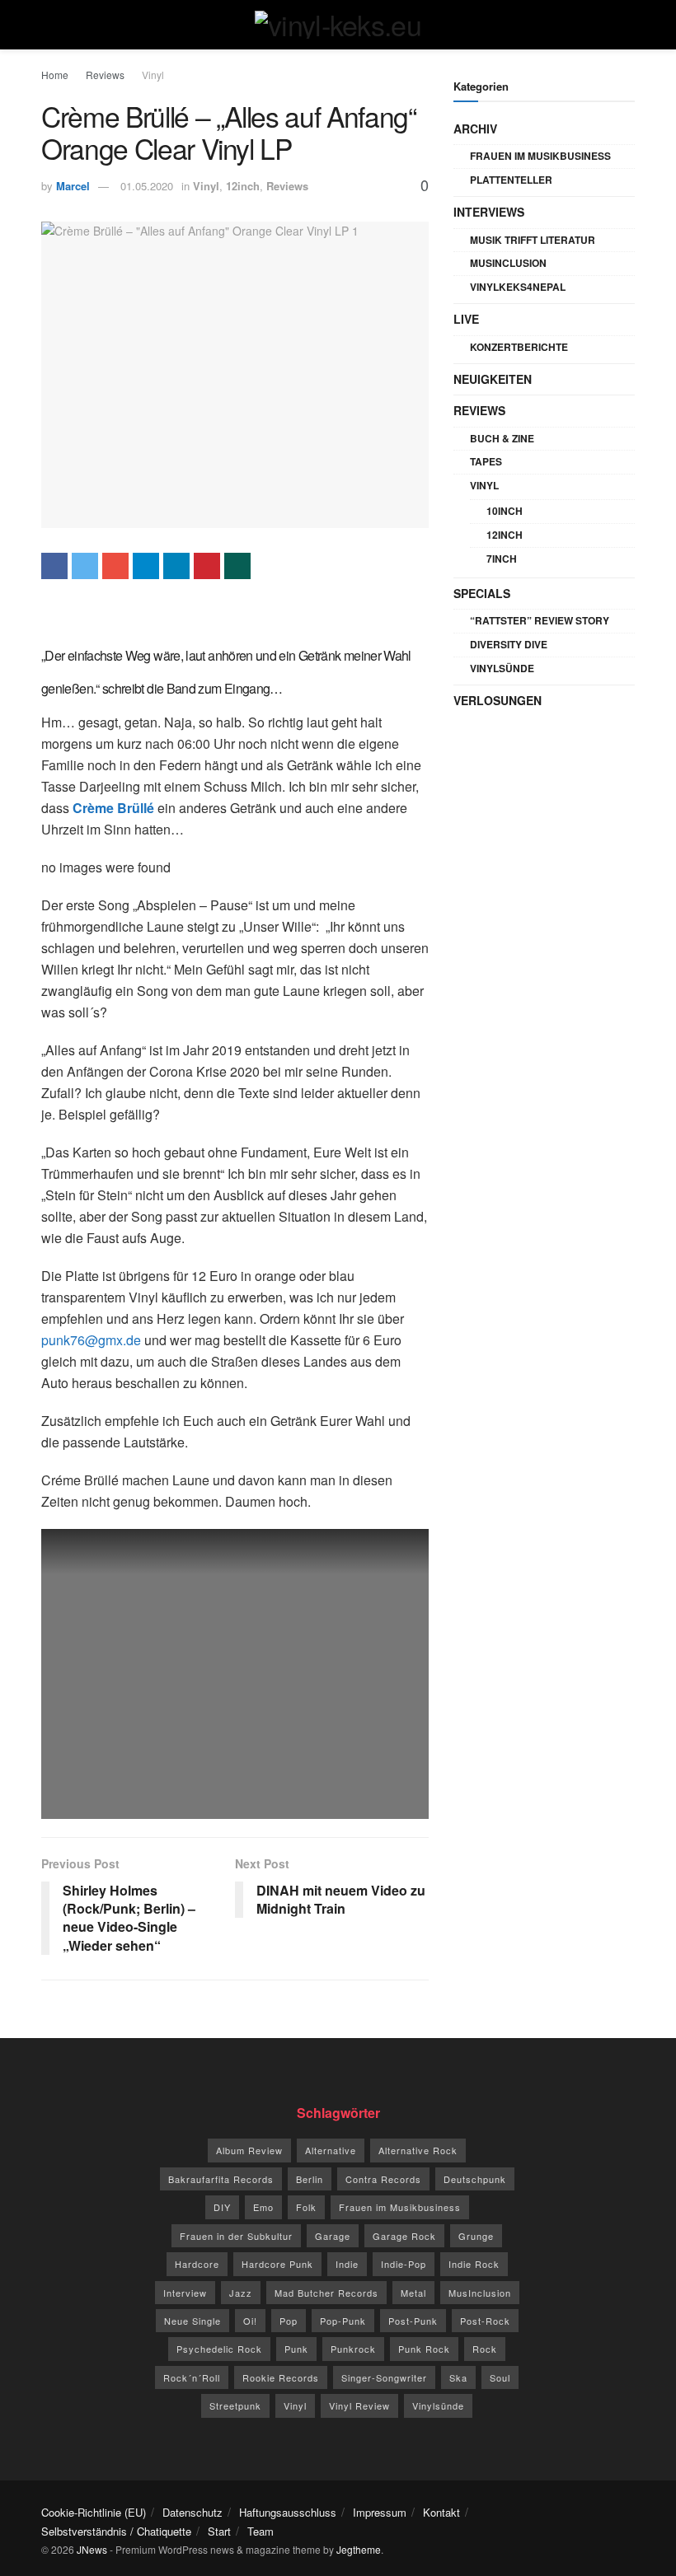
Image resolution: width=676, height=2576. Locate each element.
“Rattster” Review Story (540, 620)
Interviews (489, 212)
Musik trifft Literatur (533, 240)
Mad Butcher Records (326, 2293)
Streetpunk (235, 2405)
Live (466, 319)
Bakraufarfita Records (221, 2179)
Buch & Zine (502, 438)
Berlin (310, 2179)
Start (219, 2531)
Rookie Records (281, 2377)
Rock (485, 2349)
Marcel (73, 186)
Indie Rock (474, 2264)
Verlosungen (498, 700)
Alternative (331, 2150)
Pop (289, 2321)
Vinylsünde (502, 668)
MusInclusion (508, 263)
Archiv (475, 129)
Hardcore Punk (277, 2264)
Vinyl (153, 75)
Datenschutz (192, 2512)
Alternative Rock (418, 2150)
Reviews (105, 75)
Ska (458, 2377)
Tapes (486, 461)
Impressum (380, 2512)
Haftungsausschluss (288, 2512)
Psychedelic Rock (219, 2349)
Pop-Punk (343, 2321)
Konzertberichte (519, 347)
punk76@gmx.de (91, 1340)
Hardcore (197, 2264)
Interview (185, 2293)
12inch (243, 186)
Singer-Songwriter (384, 2377)
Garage (333, 2236)
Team (261, 2531)
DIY (222, 2207)
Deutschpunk (475, 2179)
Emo (263, 2207)
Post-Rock (485, 2321)
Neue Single (192, 2321)
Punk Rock (424, 2349)
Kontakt (441, 2512)
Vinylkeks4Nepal (518, 287)
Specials (482, 593)
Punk (296, 2349)
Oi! (250, 2321)
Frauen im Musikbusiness (540, 156)
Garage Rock (404, 2236)
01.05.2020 (147, 186)
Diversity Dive (509, 644)
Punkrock (353, 2349)
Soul (500, 2377)
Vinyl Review (359, 2405)
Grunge (476, 2236)
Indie (347, 2264)
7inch (502, 559)
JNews (92, 2549)
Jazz (241, 2293)
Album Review (249, 2150)
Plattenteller (511, 180)
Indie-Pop (404, 2264)
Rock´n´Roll (192, 2377)
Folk (306, 2207)
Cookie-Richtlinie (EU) (94, 2512)
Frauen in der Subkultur (236, 2236)
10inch (505, 511)
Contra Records (383, 2179)
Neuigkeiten (493, 379)
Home (55, 75)
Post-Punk (413, 2321)
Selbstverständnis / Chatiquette (116, 2531)
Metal (413, 2293)
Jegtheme (359, 2549)
